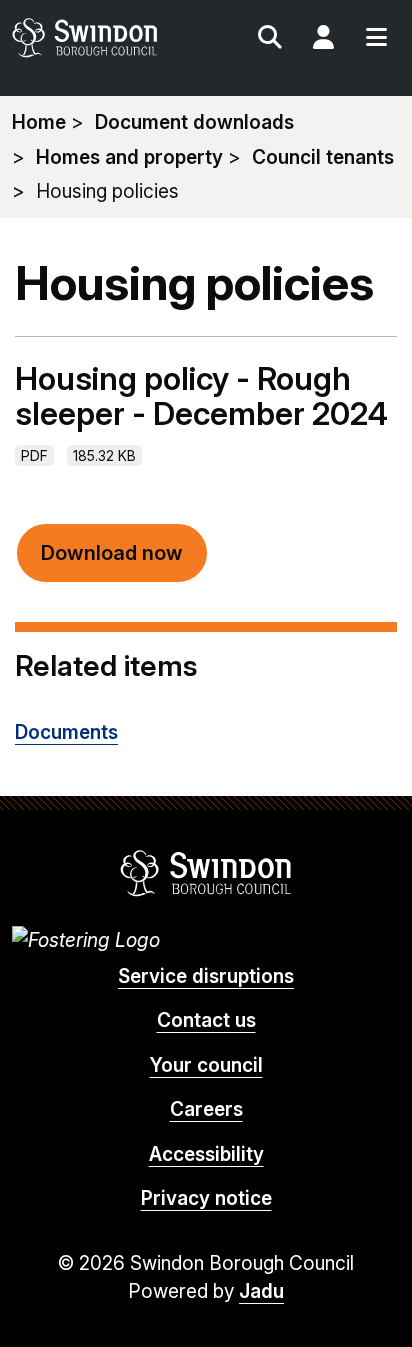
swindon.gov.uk (107, 37)
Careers (206, 1109)
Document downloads (194, 122)
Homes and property (129, 157)
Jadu (261, 1291)
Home (39, 122)
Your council (206, 1065)
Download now (112, 553)
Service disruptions (206, 976)
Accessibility (206, 1154)
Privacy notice (206, 1198)
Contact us (206, 1020)
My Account (323, 40)
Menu (376, 40)
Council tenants (323, 157)
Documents (66, 732)
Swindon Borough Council (206, 873)
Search (270, 40)
